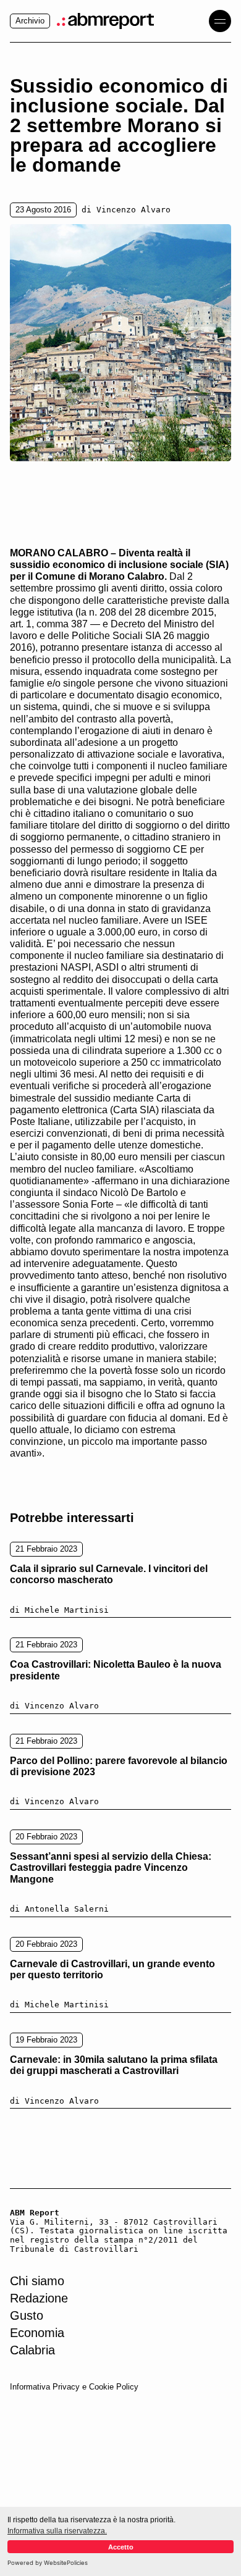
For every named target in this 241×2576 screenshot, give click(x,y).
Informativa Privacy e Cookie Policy (74, 2387)
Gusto (27, 2315)
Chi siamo (37, 2281)
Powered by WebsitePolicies (48, 2563)
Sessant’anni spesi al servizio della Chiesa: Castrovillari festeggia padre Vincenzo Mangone (111, 1868)
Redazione (39, 2298)
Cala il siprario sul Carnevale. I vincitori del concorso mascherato (109, 1574)
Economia (37, 2333)
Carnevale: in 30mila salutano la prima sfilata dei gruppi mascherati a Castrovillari (114, 2065)
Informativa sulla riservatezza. (57, 2531)
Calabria (32, 2350)
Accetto (121, 2547)
